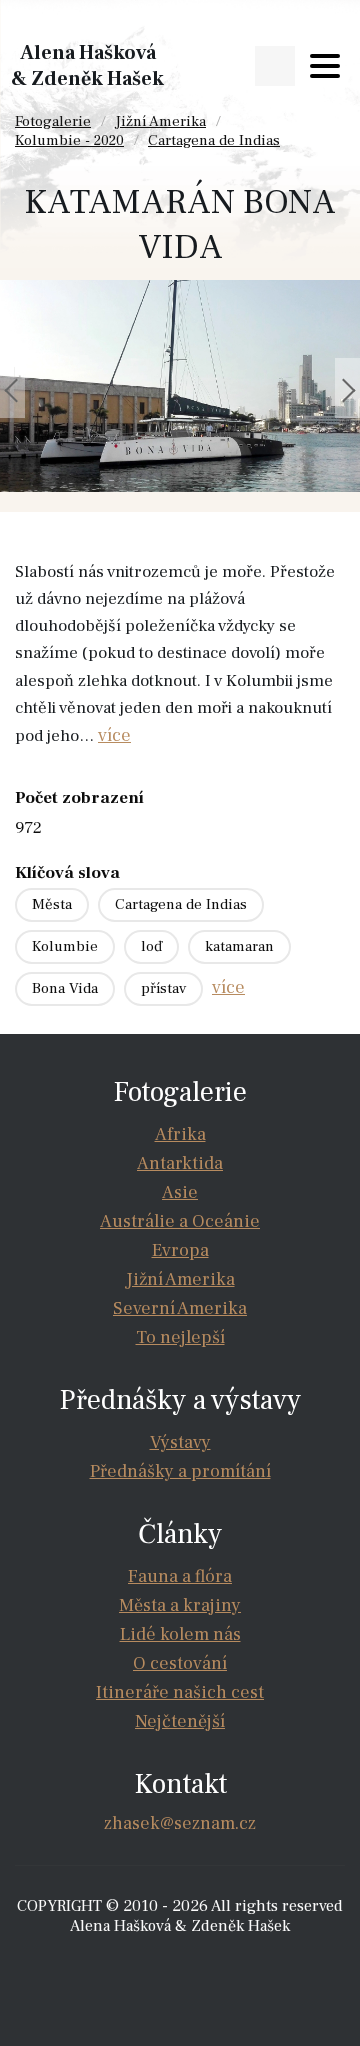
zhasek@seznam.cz (180, 1823)
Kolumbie (65, 946)
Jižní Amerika (160, 121)
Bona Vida (65, 988)
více (114, 735)
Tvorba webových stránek (185, 1966)
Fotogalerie (53, 121)
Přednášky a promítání (180, 1471)
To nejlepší (180, 1337)
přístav (163, 988)
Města (52, 904)
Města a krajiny (180, 1605)
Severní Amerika (180, 1308)
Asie (180, 1192)
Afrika (180, 1134)
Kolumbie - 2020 (69, 140)
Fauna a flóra (180, 1576)
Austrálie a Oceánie (180, 1221)
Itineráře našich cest (180, 1692)
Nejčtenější (180, 1721)
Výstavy (180, 1442)
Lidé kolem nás (180, 1634)
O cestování (180, 1663)
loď (151, 946)
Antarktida (180, 1163)
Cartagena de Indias (214, 140)
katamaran (239, 946)
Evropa (180, 1250)
